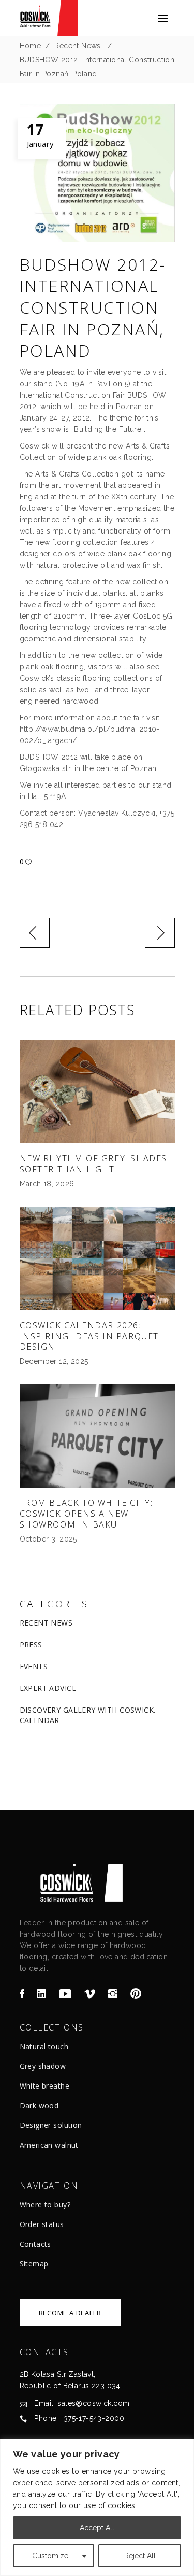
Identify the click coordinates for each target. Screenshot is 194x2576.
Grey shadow (43, 2066)
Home (31, 46)
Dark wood (39, 2105)
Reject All (140, 2556)
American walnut (49, 2145)
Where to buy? (45, 2204)
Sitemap (34, 2264)
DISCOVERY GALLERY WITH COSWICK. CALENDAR (88, 1715)
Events (34, 1666)
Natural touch (44, 2046)
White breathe (44, 2086)
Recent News (78, 46)
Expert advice (48, 1688)
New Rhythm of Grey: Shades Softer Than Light (94, 1164)
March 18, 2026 (47, 1184)
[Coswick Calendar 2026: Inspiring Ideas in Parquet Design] (97, 1258)
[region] (97, 2507)
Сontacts (35, 2244)
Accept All (97, 2528)
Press (31, 1644)
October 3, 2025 (48, 1539)
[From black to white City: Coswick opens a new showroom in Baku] (97, 1436)
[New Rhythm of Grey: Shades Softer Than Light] (97, 1091)
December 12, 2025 (54, 1361)
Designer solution (51, 2125)
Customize (50, 2556)
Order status (42, 2224)
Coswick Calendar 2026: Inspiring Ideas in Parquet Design (89, 1336)
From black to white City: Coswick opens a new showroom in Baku (86, 1514)
